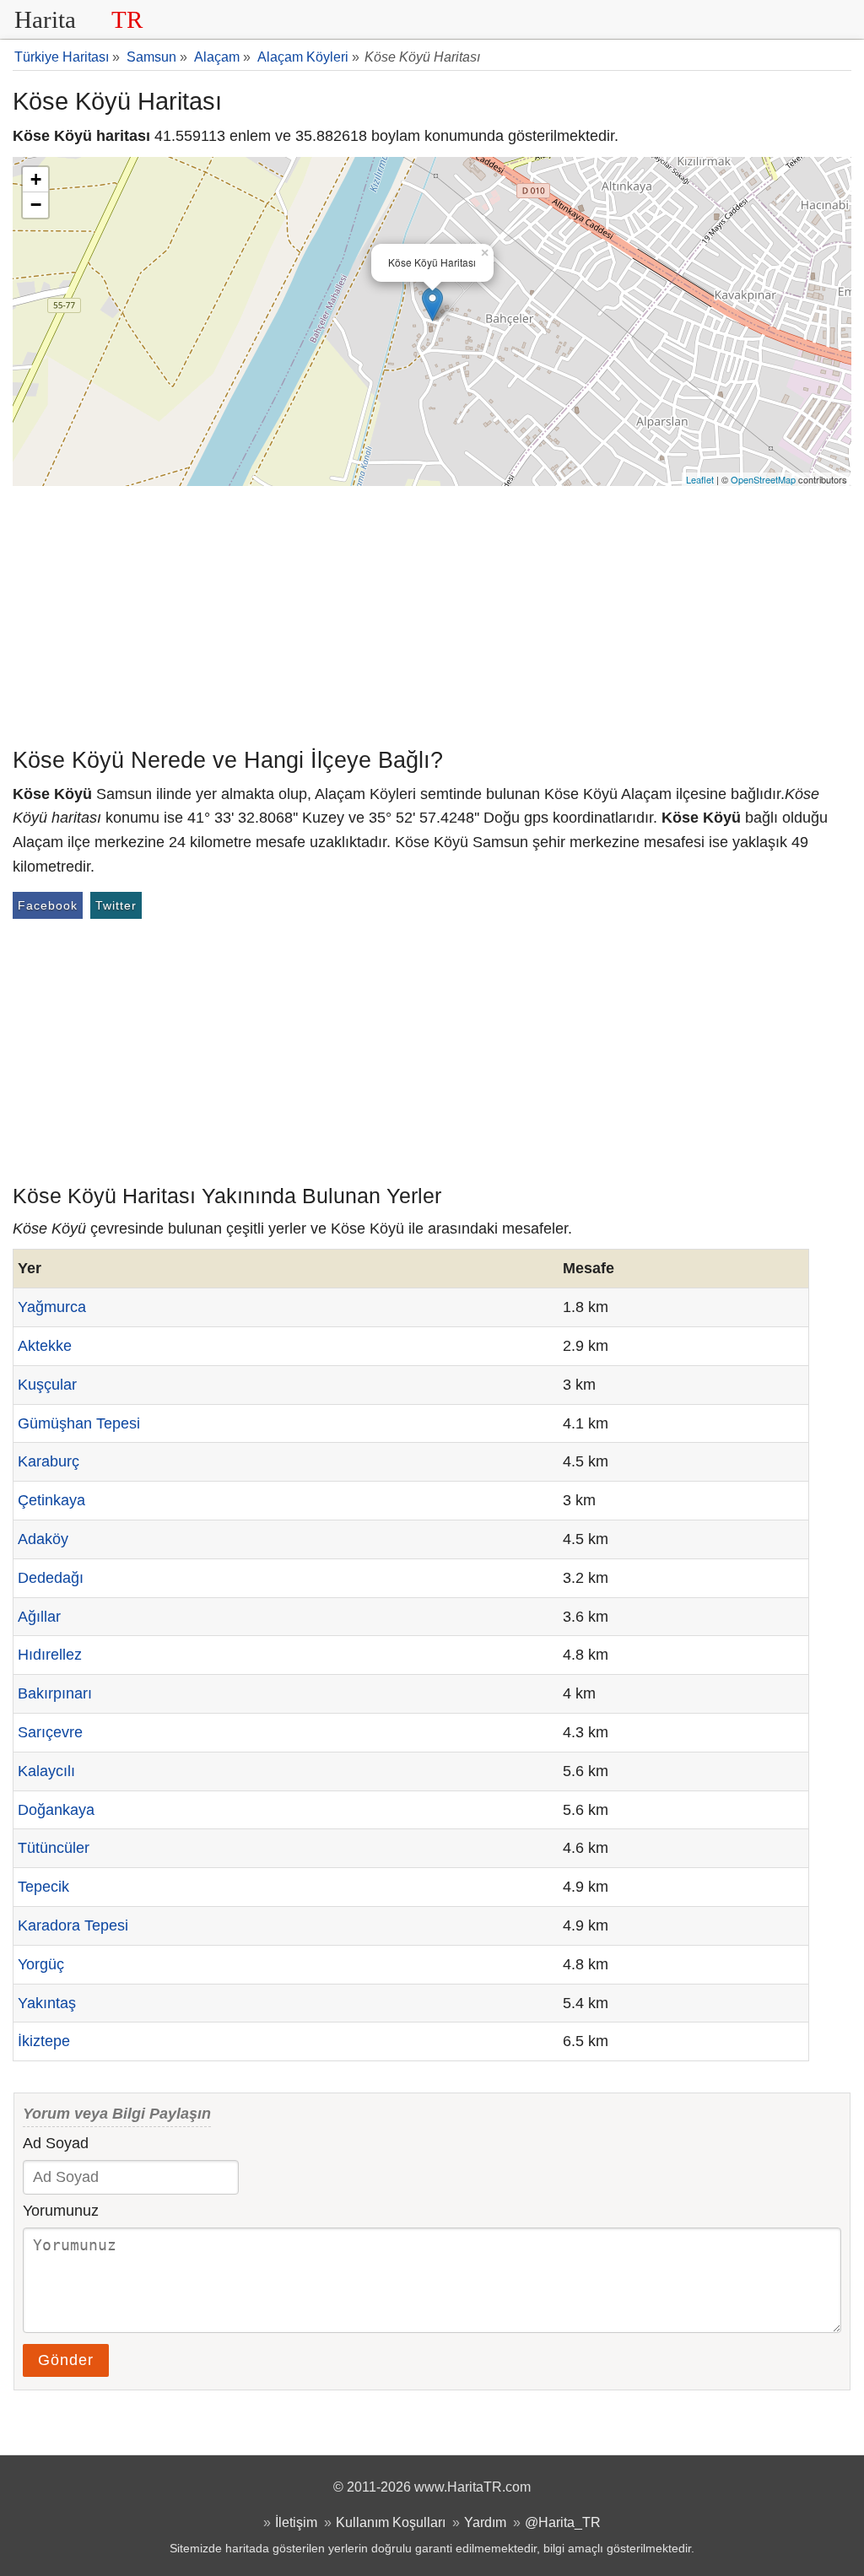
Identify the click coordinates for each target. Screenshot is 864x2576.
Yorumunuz (61, 2211)
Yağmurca (52, 1307)
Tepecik (43, 1887)
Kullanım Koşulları (391, 2522)
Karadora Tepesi (73, 1925)
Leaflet (700, 479)
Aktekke (45, 1346)
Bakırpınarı (55, 1693)
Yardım (485, 2522)
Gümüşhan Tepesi (79, 1423)
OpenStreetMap (763, 479)
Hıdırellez (50, 1655)
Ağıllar (39, 1617)
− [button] (36, 205)
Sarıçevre (50, 1732)
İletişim (296, 2522)
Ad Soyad (56, 2143)
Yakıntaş (47, 2003)
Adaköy (43, 1539)
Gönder (66, 2360)
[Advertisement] (432, 613)
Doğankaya (56, 1810)
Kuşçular (47, 1385)
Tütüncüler (54, 1848)
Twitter (116, 905)
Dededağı (51, 1578)
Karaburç (49, 1461)
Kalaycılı (46, 1771)
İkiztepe (44, 2041)
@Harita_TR (563, 2522)
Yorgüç (41, 1964)
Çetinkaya (51, 1500)
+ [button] (36, 179)
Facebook (48, 905)
